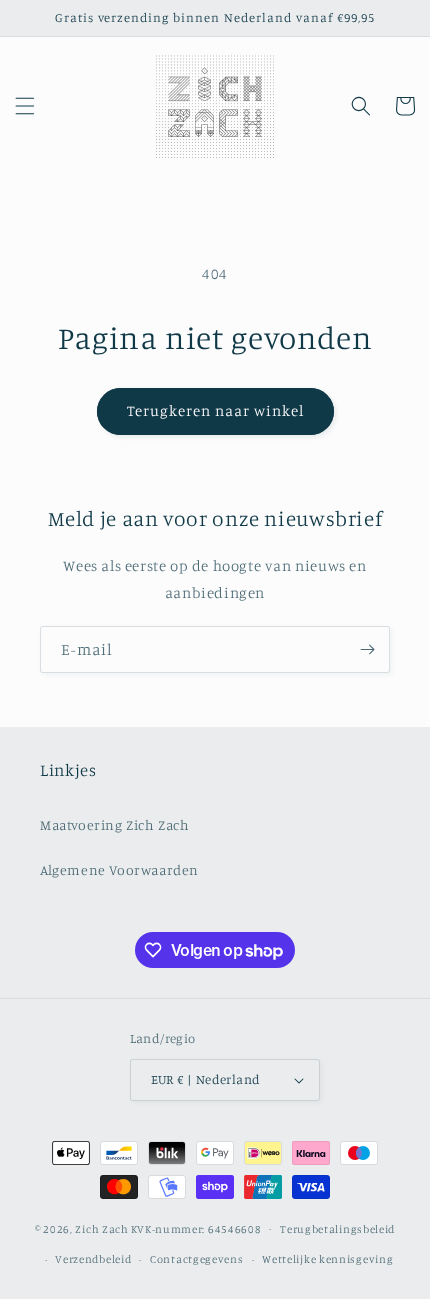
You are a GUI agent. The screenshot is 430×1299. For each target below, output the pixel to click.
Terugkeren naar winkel (215, 410)
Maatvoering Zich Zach (115, 824)
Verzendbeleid (93, 1259)
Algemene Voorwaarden (119, 869)
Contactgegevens (197, 1259)
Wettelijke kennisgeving (327, 1259)
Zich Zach (101, 1228)
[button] (25, 106)
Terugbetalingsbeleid (337, 1229)
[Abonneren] (367, 649)
